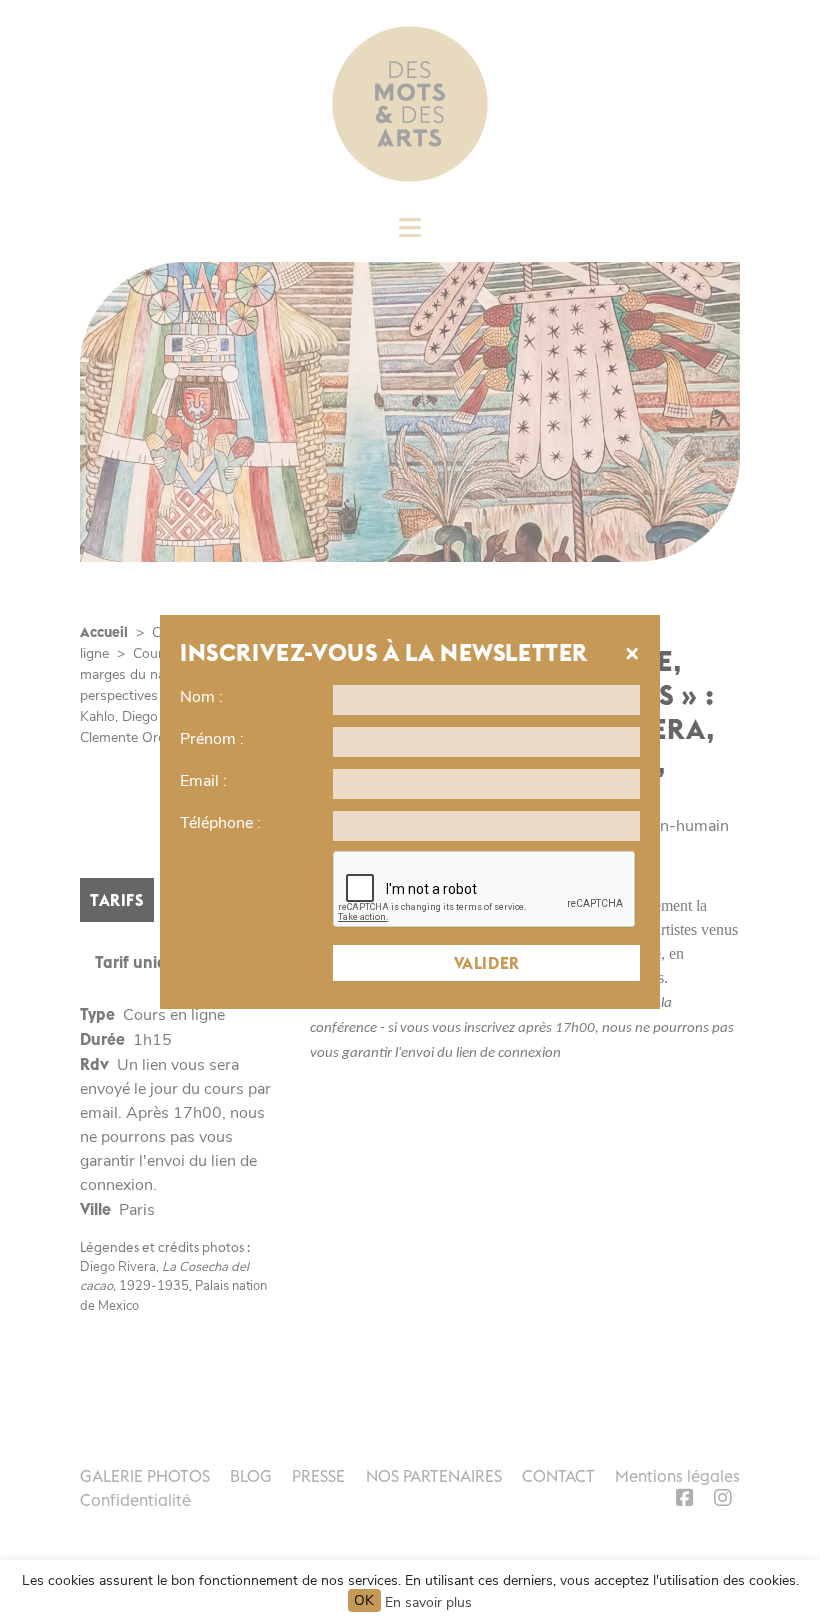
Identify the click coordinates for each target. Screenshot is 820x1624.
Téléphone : (220, 823)
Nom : (201, 697)
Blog (251, 1476)
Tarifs (117, 900)
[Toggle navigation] (410, 234)
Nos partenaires (434, 1476)
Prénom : (212, 739)
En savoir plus (428, 1602)
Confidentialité (135, 1500)
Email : (203, 781)
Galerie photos (145, 1476)
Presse (318, 1476)
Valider (487, 963)
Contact (558, 1476)
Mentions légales (677, 1476)
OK (364, 1600)
